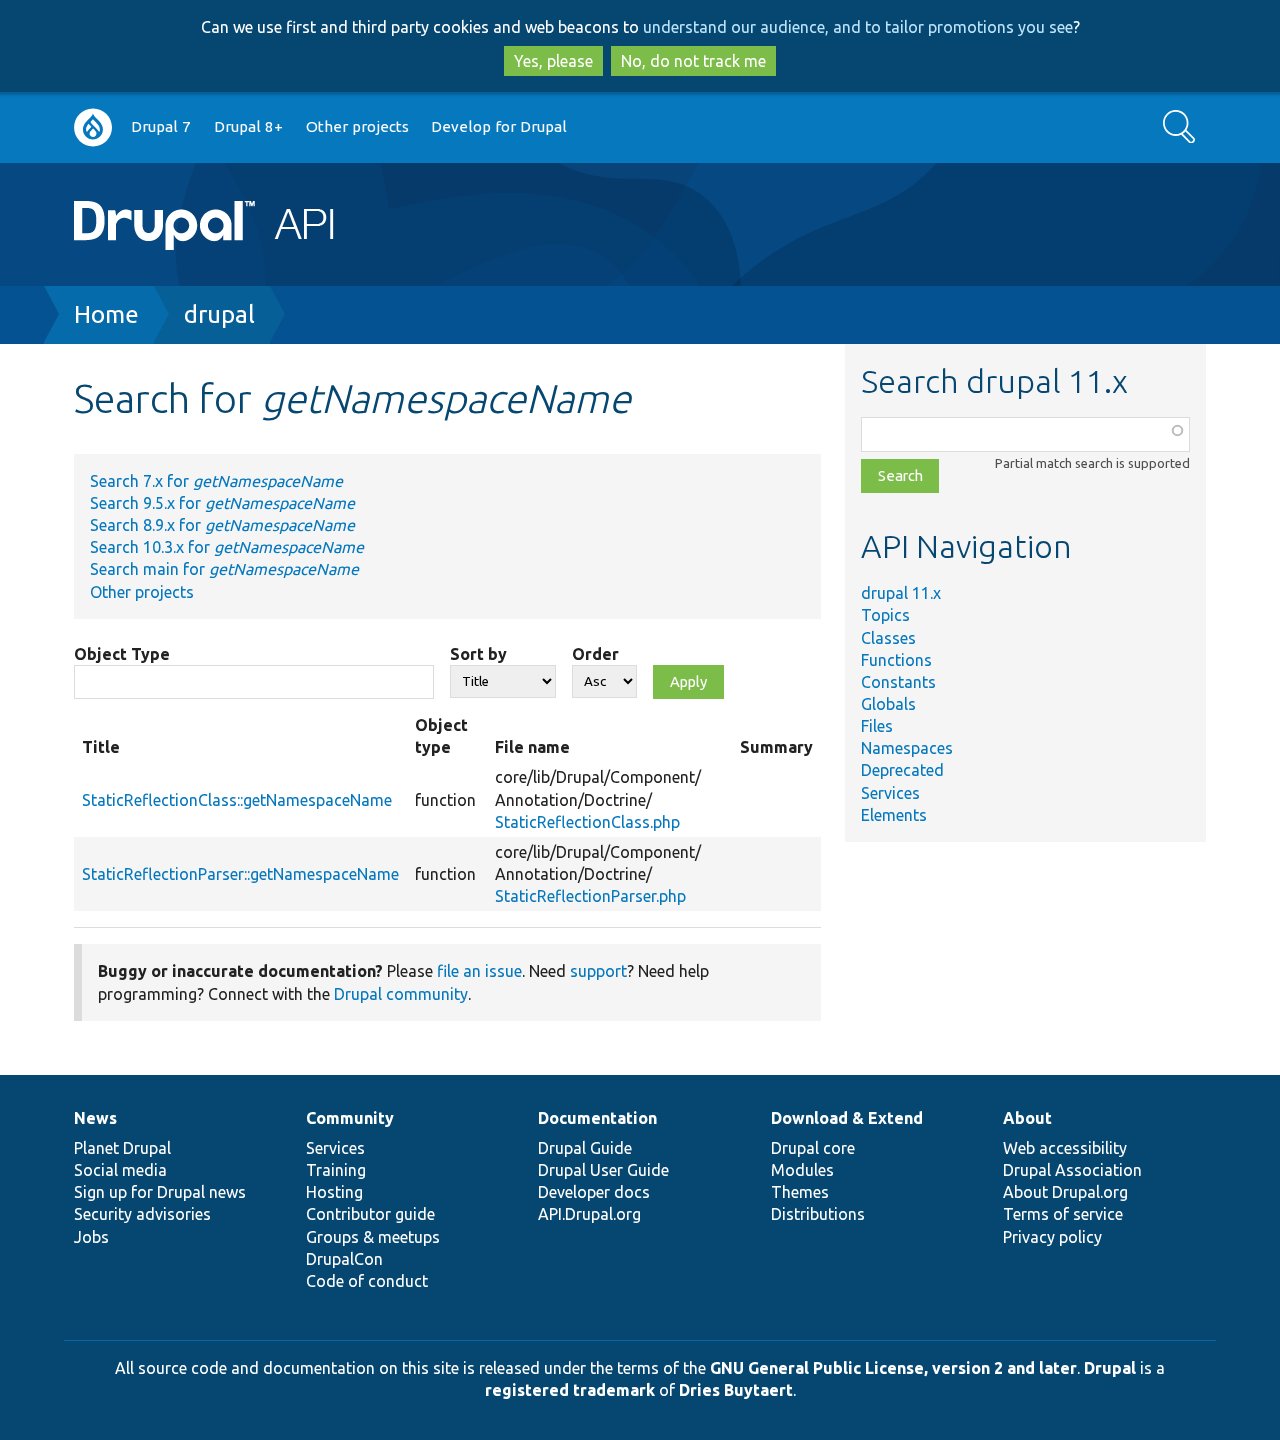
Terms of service (1063, 1214)
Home (106, 314)
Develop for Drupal (499, 126)
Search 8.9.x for (222, 525)
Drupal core (813, 1148)
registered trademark (570, 1390)
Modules (802, 1170)
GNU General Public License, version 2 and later (893, 1368)
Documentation (597, 1118)
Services (890, 793)
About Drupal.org (1065, 1192)
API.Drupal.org (589, 1214)
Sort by (478, 654)
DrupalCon (344, 1259)
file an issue (479, 971)
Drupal (1110, 1368)
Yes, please (553, 61)
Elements (894, 815)
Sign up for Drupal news (160, 1192)
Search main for (224, 569)
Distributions (818, 1214)
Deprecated (902, 770)
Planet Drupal (122, 1148)
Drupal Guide (585, 1148)
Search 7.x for (216, 481)
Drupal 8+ (248, 126)
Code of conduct (367, 1281)
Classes (888, 638)
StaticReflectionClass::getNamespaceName (237, 800)
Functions (896, 660)
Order (595, 654)
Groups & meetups (373, 1237)
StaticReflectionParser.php (590, 896)
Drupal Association (1072, 1170)
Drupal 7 (161, 126)
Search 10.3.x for (227, 547)
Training (336, 1170)
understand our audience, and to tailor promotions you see (858, 27)
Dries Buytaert (736, 1390)
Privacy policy (1052, 1237)
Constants (898, 682)
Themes (800, 1192)
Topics (885, 615)
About (1027, 1118)
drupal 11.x (901, 593)
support (598, 971)
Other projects (357, 126)
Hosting (334, 1192)
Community (350, 1118)
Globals (888, 704)
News (95, 1118)
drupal (219, 314)
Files (877, 726)
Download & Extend (847, 1118)
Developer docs (594, 1192)
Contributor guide (370, 1214)
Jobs (91, 1237)
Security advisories (142, 1214)
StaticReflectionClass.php (587, 822)
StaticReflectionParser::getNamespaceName (240, 874)
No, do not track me (693, 61)
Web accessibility (1065, 1148)
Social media (120, 1170)
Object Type (122, 654)
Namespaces (907, 748)
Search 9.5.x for (222, 503)
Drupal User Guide (603, 1170)
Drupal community (401, 994)
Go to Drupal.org (93, 127)
